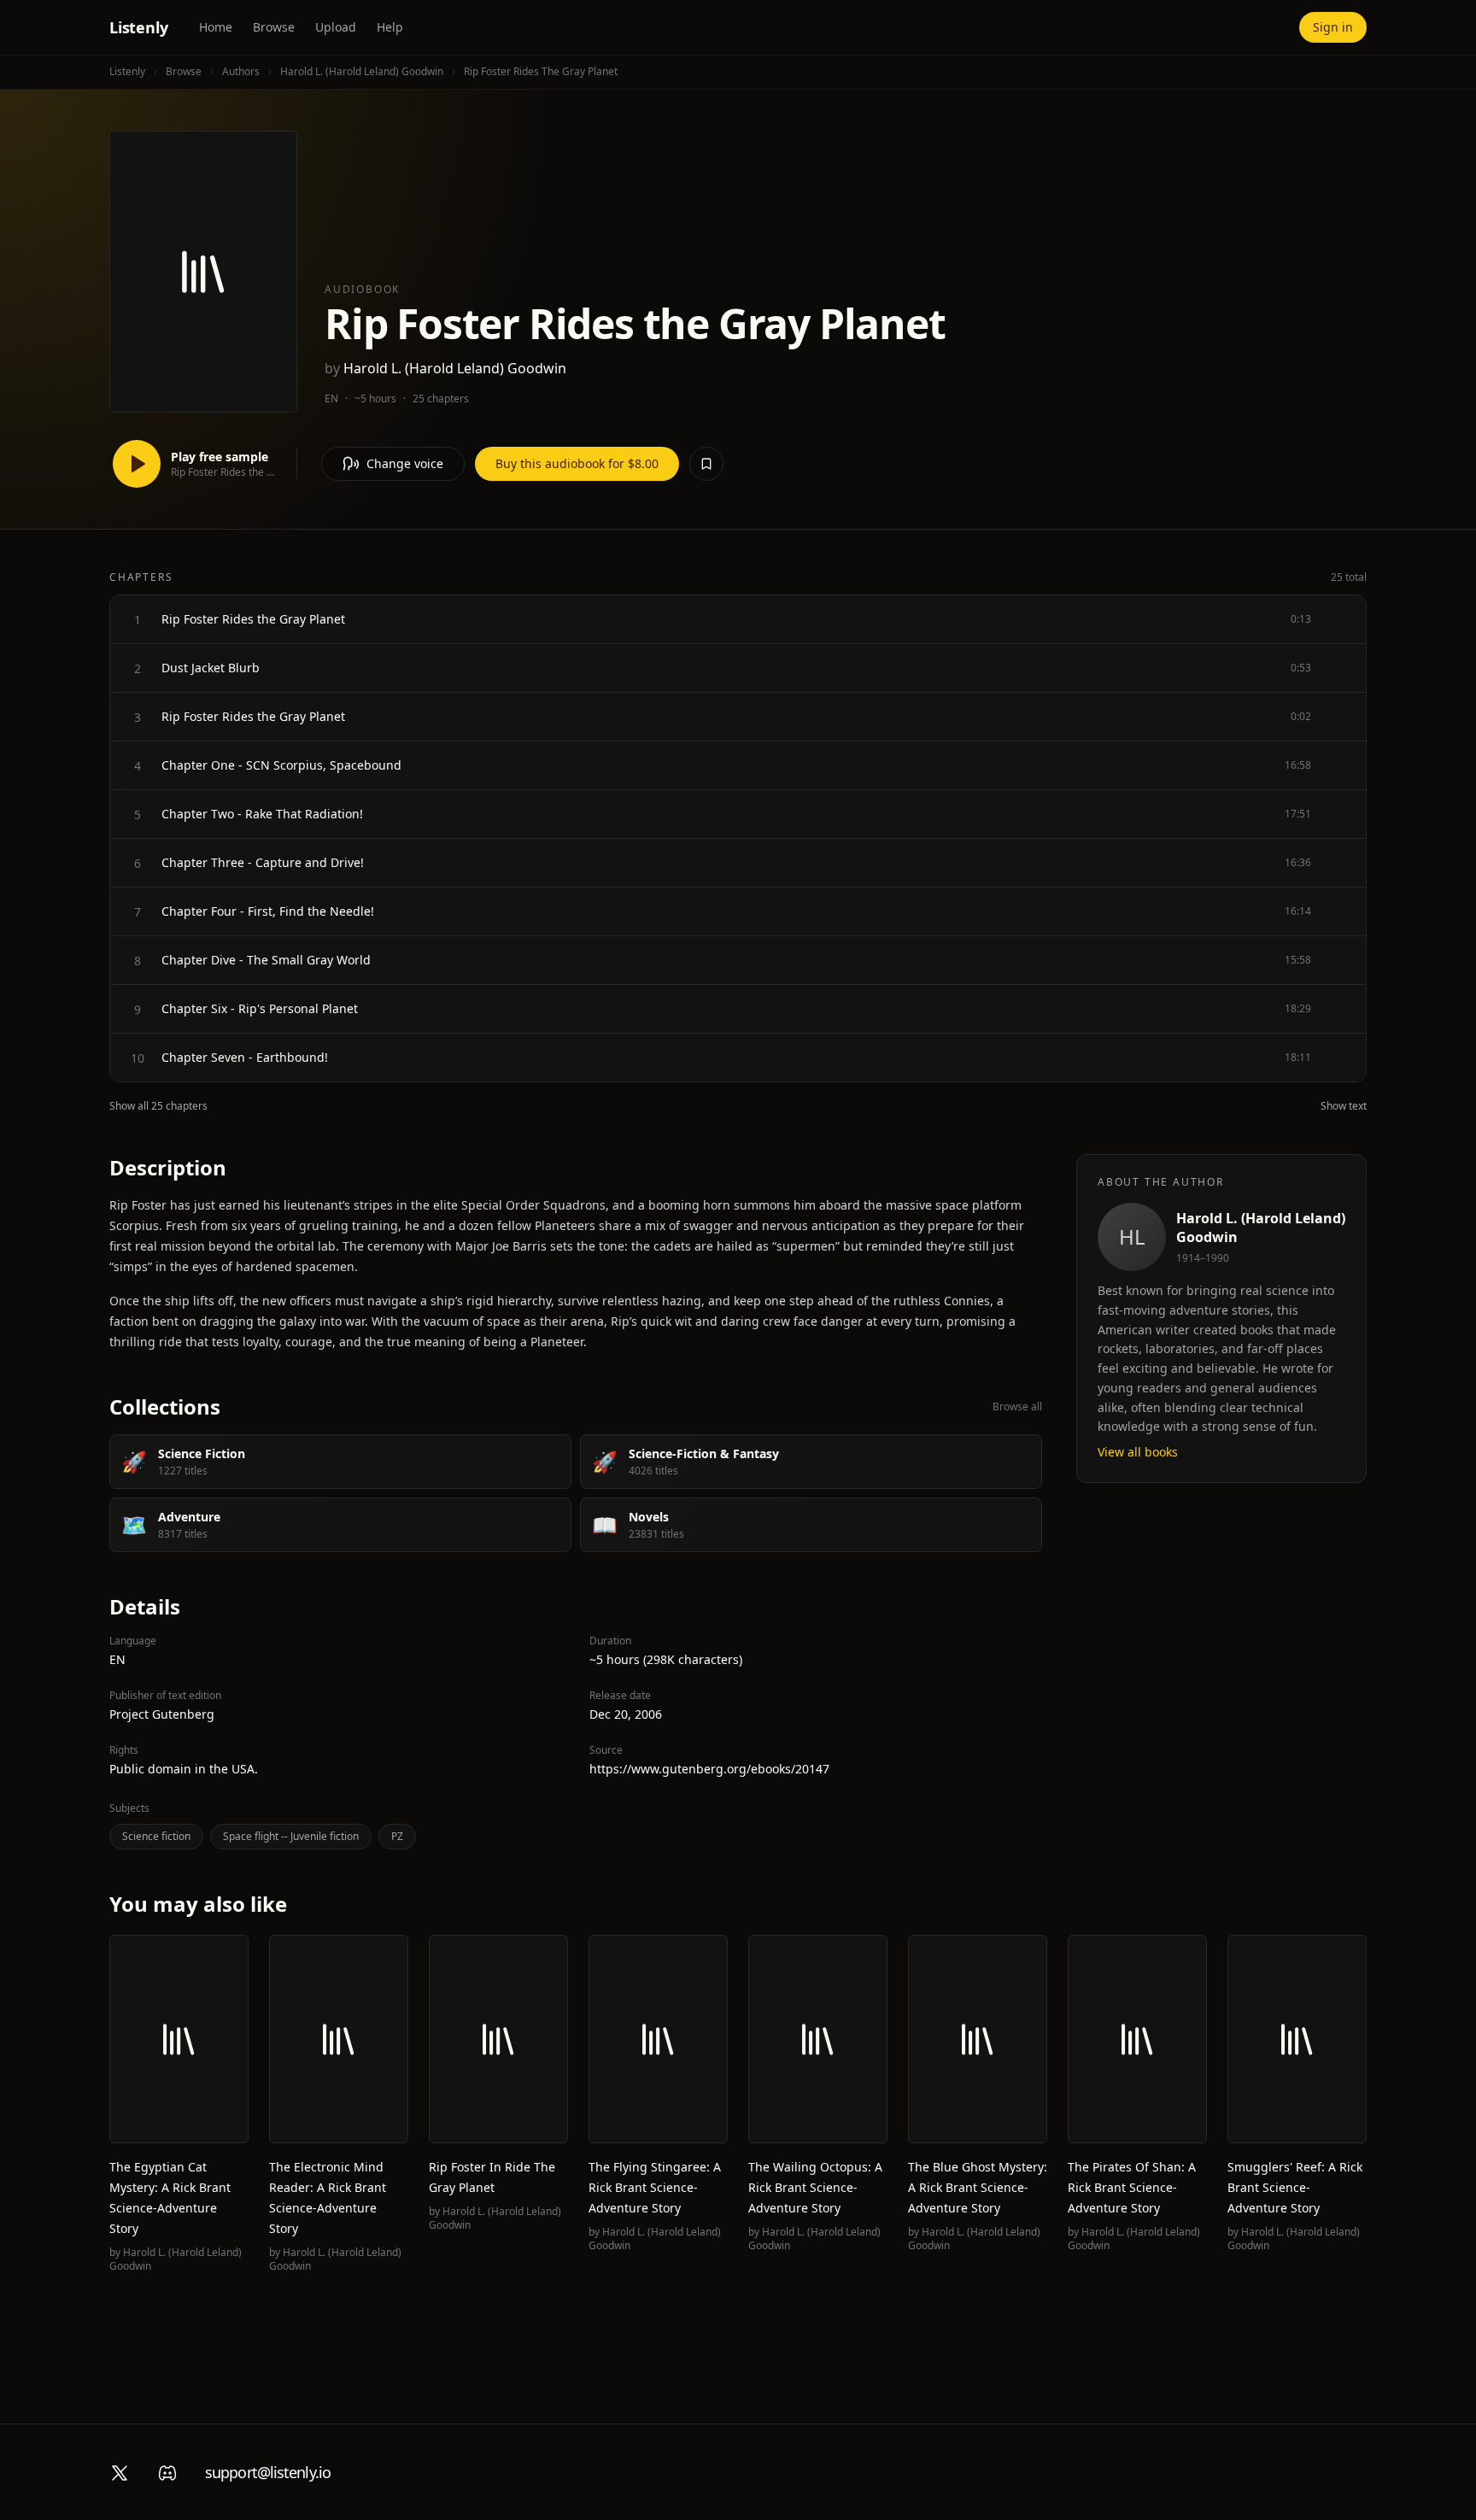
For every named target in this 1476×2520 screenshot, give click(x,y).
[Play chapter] (138, 619)
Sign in (1333, 27)
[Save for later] (706, 464)
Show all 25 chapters (158, 1106)
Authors (241, 71)
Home (216, 27)
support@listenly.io (268, 2472)
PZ (397, 1836)
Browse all (1017, 1407)
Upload (336, 27)
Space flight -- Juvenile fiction (291, 1836)
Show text (1344, 1106)
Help (390, 27)
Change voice (405, 463)
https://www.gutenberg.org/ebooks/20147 (709, 1769)
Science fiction (156, 1836)
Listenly (139, 27)
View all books (1138, 1452)
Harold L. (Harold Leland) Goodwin (362, 71)
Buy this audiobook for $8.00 (577, 463)
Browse (274, 27)
